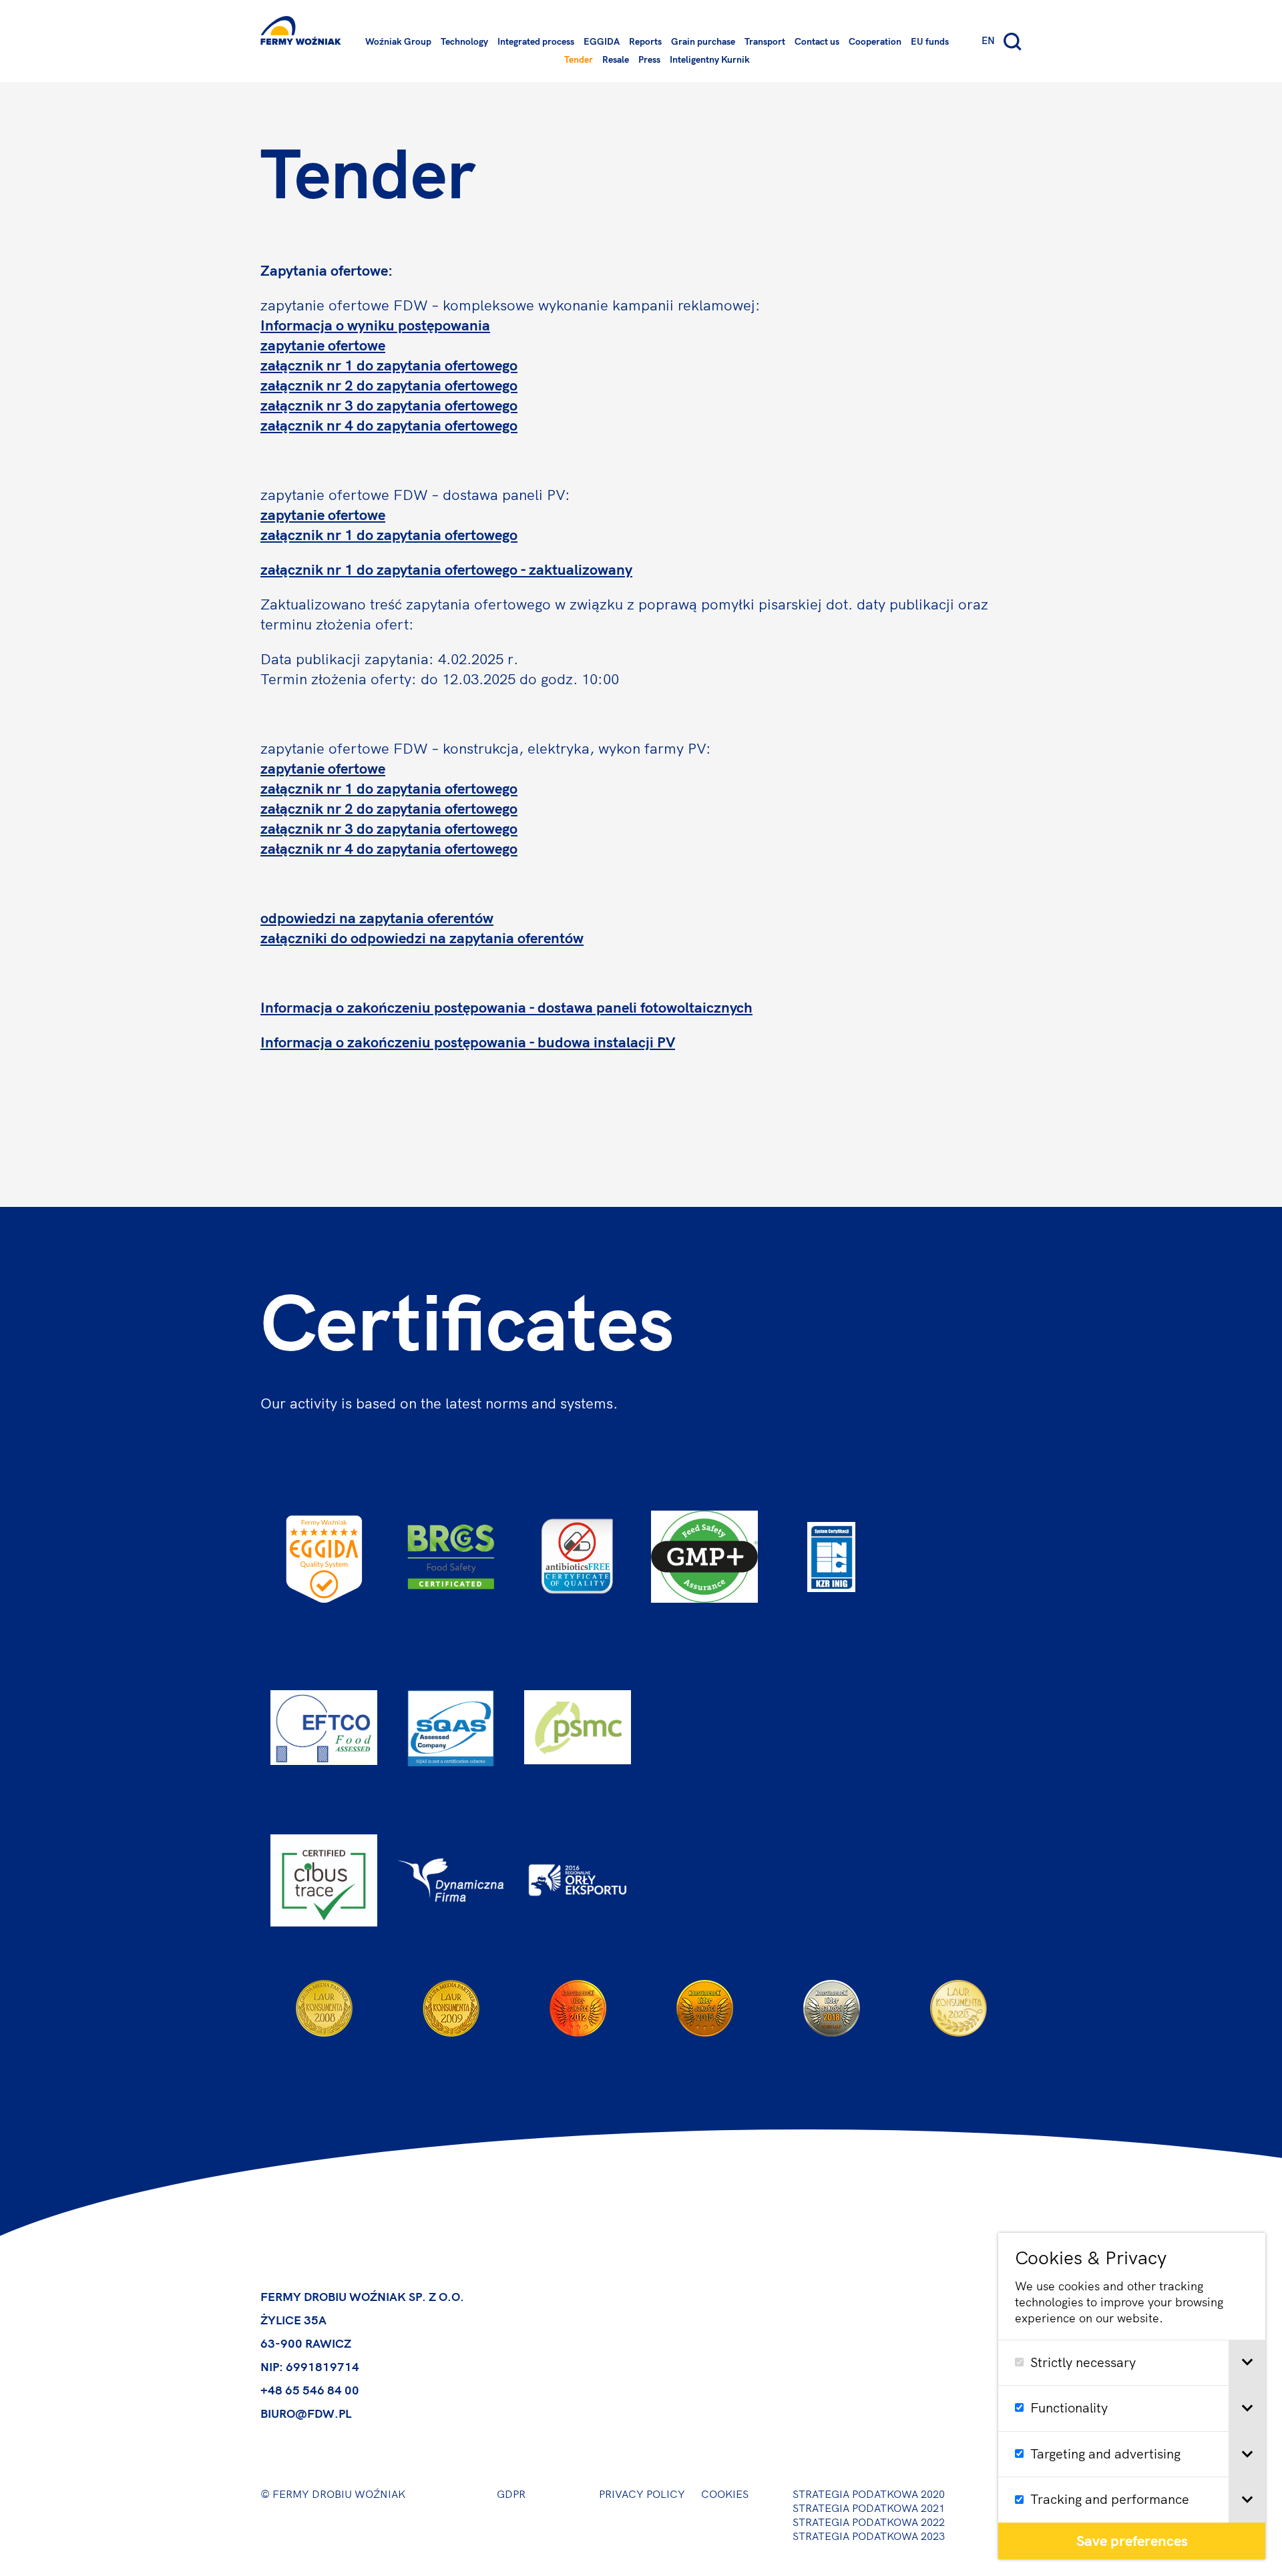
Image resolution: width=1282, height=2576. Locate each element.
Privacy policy (642, 2494)
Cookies (725, 2494)
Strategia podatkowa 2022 (869, 2522)
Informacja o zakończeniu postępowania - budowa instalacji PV (468, 1042)
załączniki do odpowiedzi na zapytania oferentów (422, 938)
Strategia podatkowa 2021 (869, 2508)
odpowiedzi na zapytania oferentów (377, 918)
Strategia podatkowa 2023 (869, 2536)
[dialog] (1132, 2396)
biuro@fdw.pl (306, 2414)
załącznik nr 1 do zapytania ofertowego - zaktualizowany (446, 569)
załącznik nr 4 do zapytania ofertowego (389, 425)
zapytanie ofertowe (323, 345)
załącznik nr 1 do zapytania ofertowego (389, 365)
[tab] (1247, 2363)
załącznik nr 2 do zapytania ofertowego (389, 385)
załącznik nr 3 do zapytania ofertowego (389, 405)
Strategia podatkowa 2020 (869, 2494)
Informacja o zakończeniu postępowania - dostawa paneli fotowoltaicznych (506, 1007)
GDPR (511, 2494)
